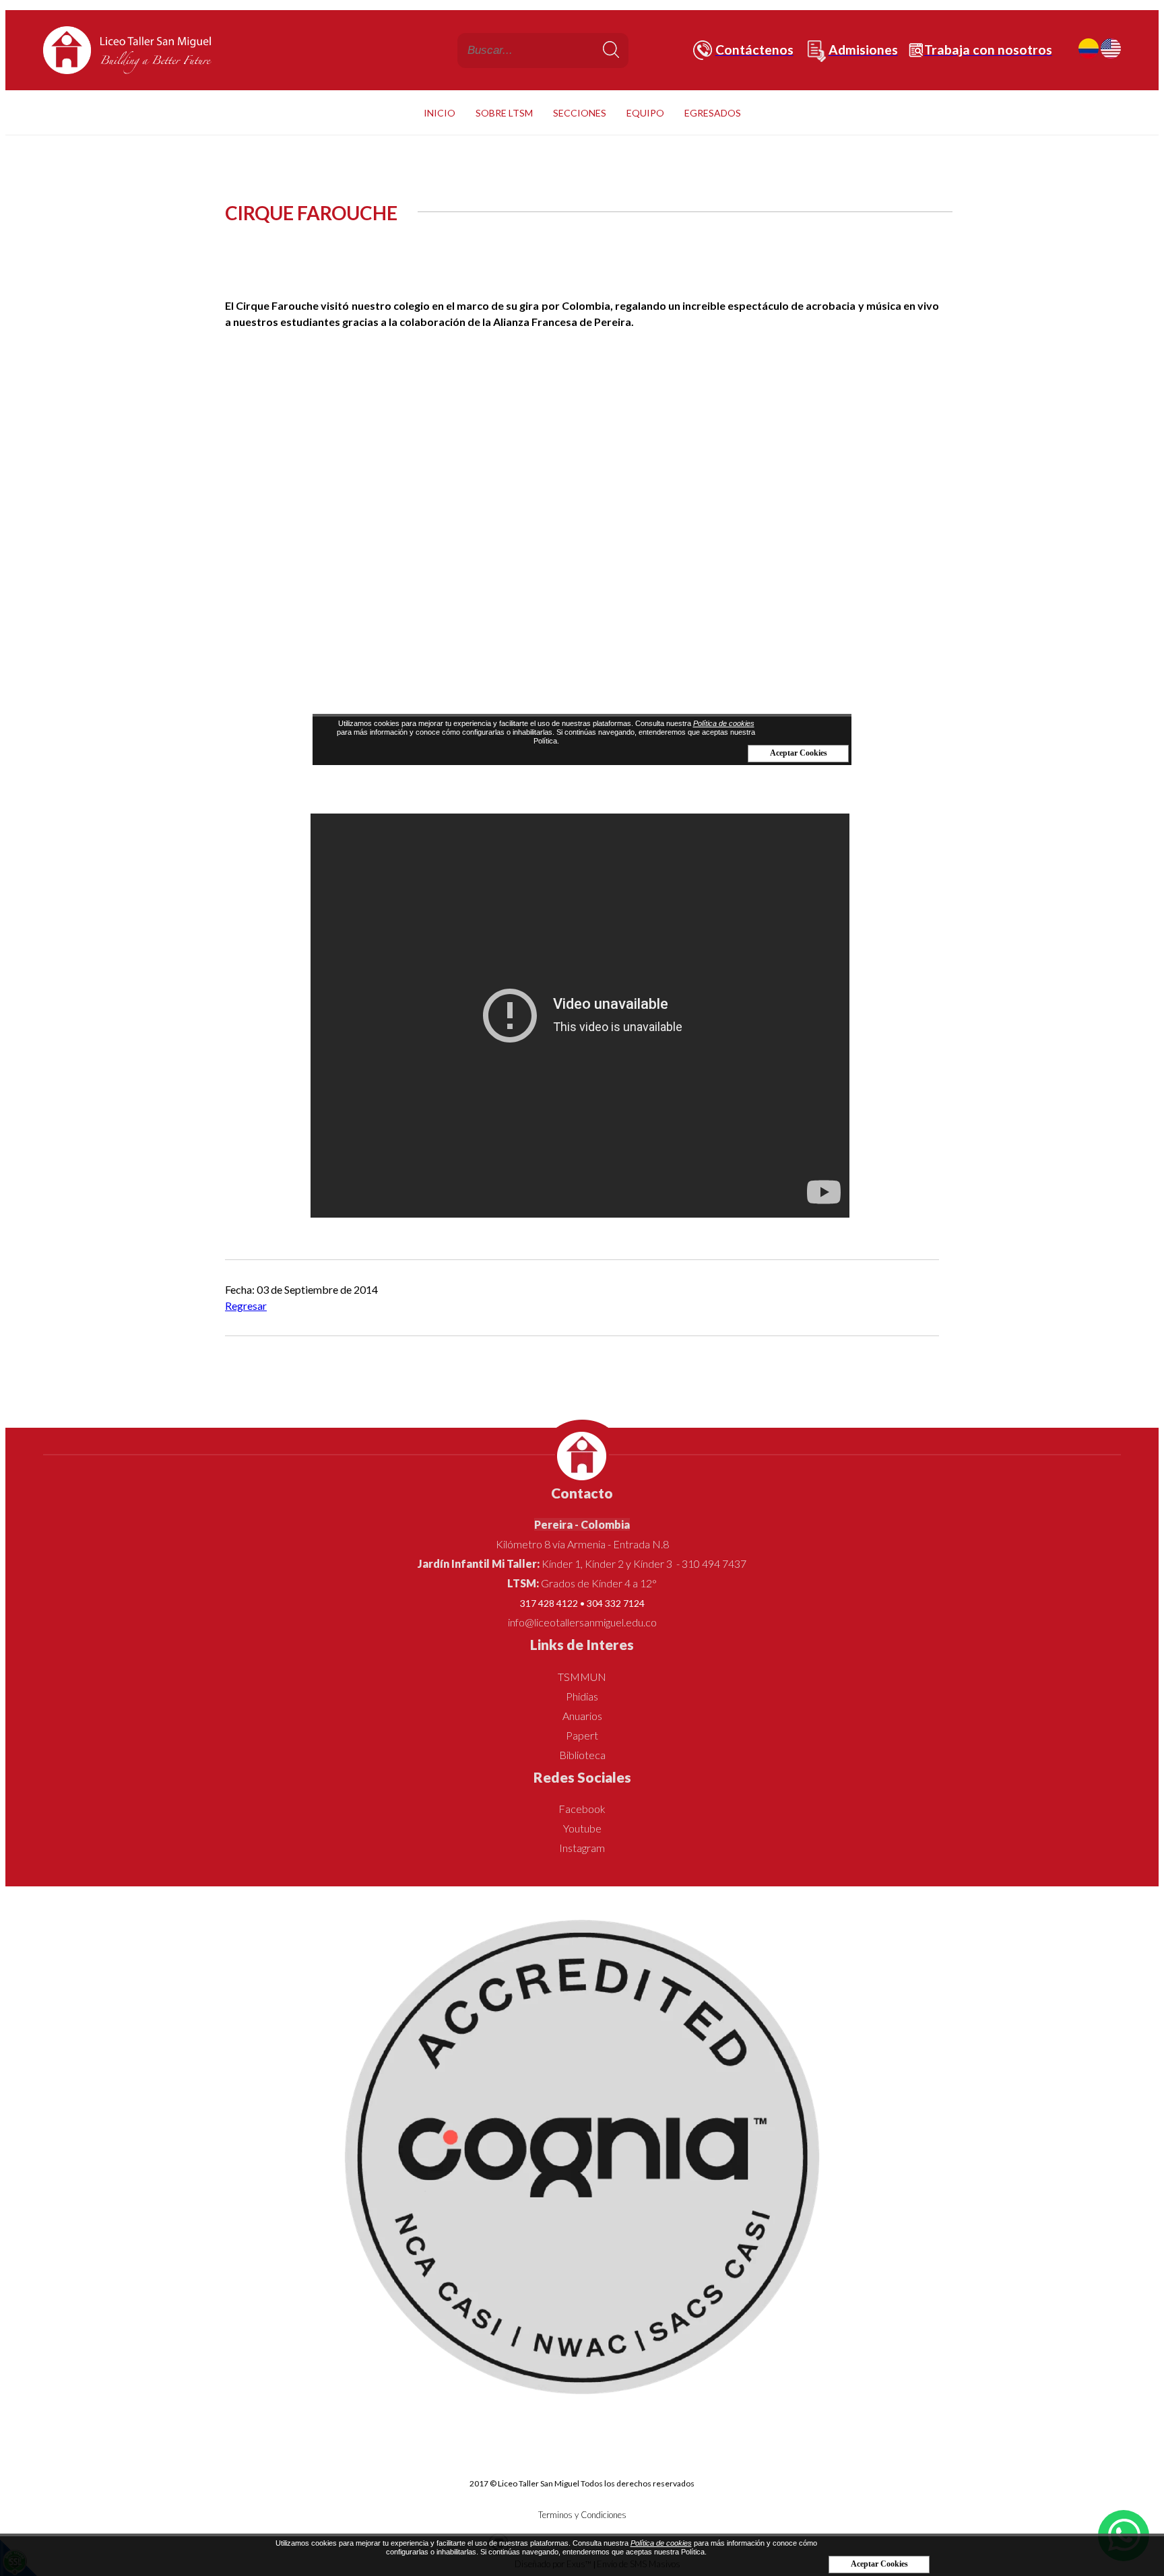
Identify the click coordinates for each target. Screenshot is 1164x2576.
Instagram (582, 1848)
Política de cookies (661, 2543)
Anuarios (582, 1716)
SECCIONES (580, 113)
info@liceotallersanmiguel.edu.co (582, 1622)
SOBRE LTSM (504, 113)
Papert (582, 1735)
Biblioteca (582, 1755)
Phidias (582, 1696)
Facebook (582, 1809)
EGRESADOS (713, 113)
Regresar (246, 1306)
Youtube (582, 1828)
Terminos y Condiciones (582, 2515)
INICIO (440, 113)
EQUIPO (645, 113)
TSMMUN (582, 1677)
